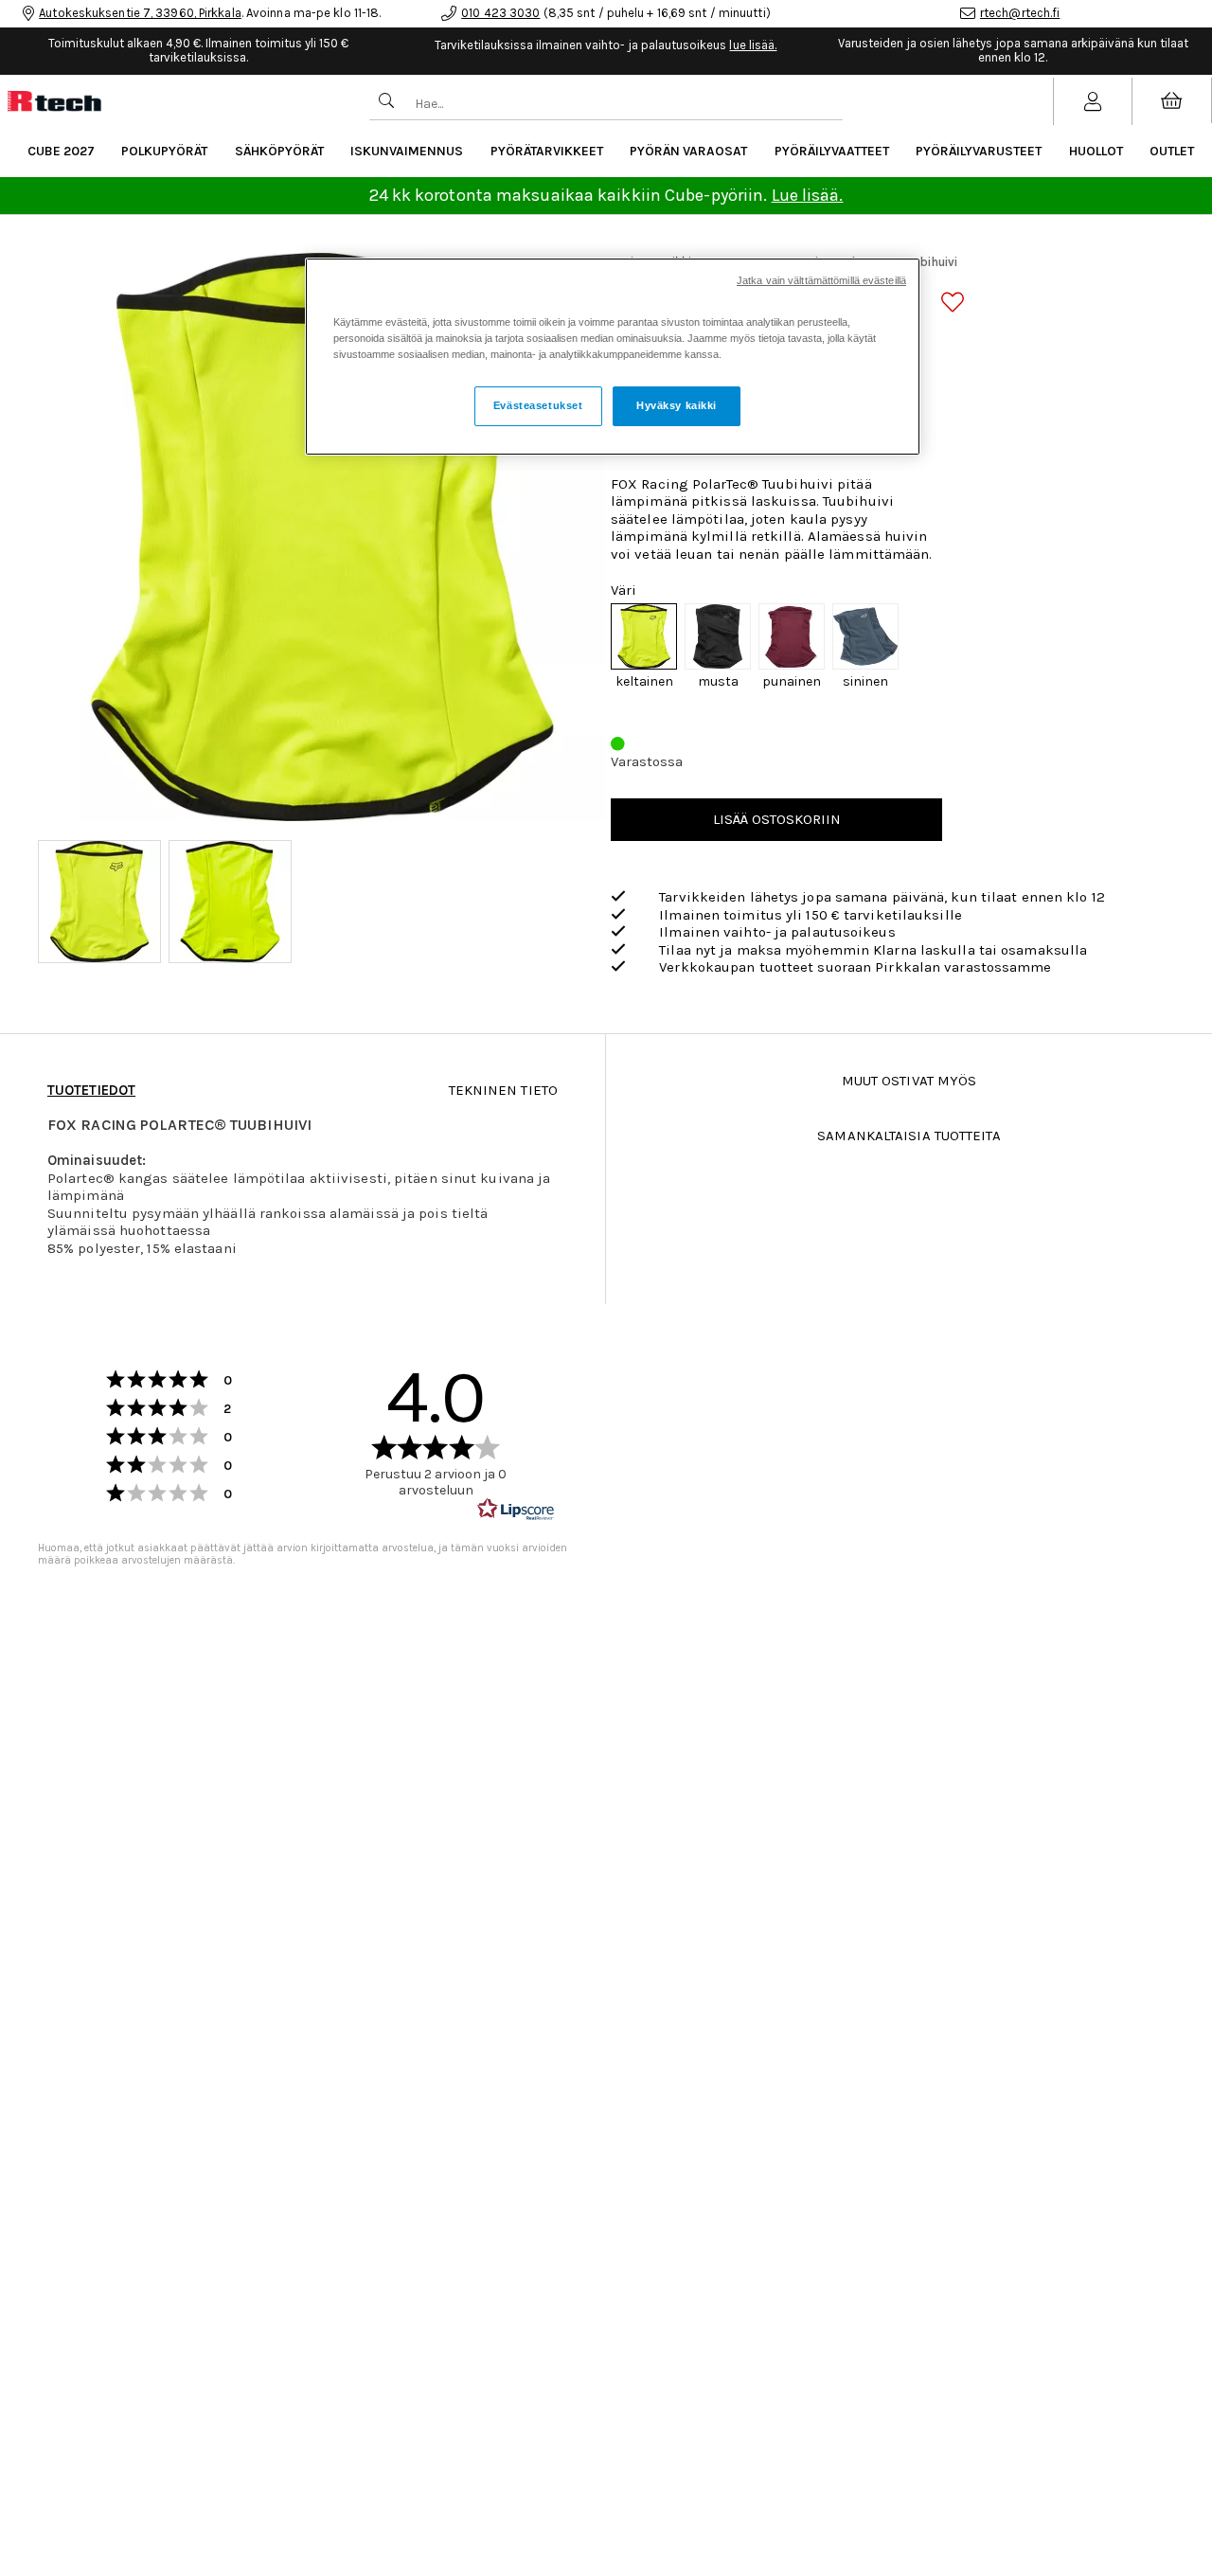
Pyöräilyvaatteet (832, 151)
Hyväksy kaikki (677, 405)
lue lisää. (753, 45)
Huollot (1096, 151)
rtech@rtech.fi (1020, 13)
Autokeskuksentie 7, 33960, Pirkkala (140, 13)
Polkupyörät (164, 151)
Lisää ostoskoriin (777, 819)
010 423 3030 (500, 13)
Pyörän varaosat (688, 151)
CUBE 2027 (61, 151)
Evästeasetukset (538, 405)
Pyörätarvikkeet (547, 151)
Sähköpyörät (279, 151)
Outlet (1172, 151)
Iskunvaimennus (407, 151)
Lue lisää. (808, 195)
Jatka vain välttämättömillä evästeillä (821, 280)
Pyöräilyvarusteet (979, 151)
